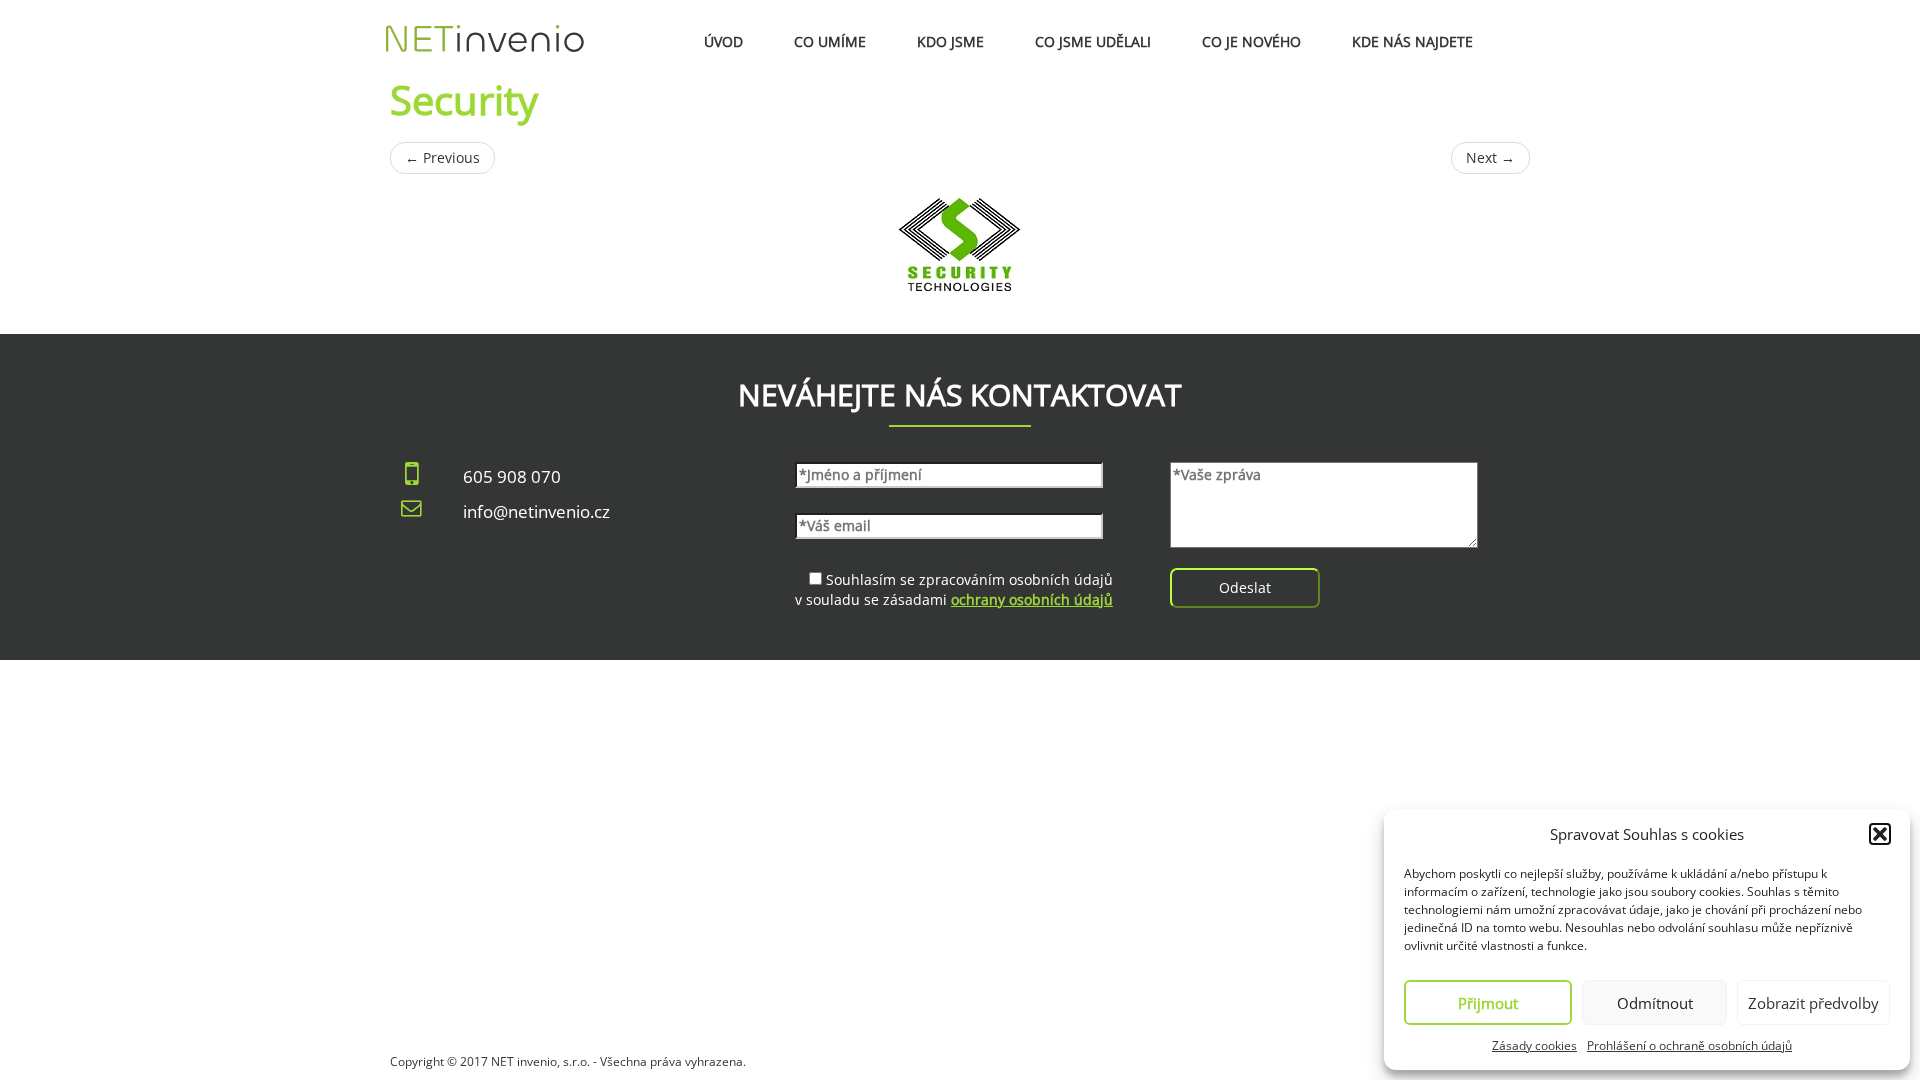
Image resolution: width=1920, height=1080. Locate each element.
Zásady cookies (1534, 1045)
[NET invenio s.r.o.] (485, 25)
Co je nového (1251, 41)
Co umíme (830, 41)
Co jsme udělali (1093, 41)
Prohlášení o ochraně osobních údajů (1689, 1045)
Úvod (723, 41)
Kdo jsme (950, 41)
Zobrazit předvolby (1813, 1003)
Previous (442, 157)
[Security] (960, 244)
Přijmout (1488, 1003)
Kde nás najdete (1412, 41)
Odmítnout (1655, 1003)
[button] (1880, 834)
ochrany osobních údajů (1032, 599)
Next (1490, 157)
